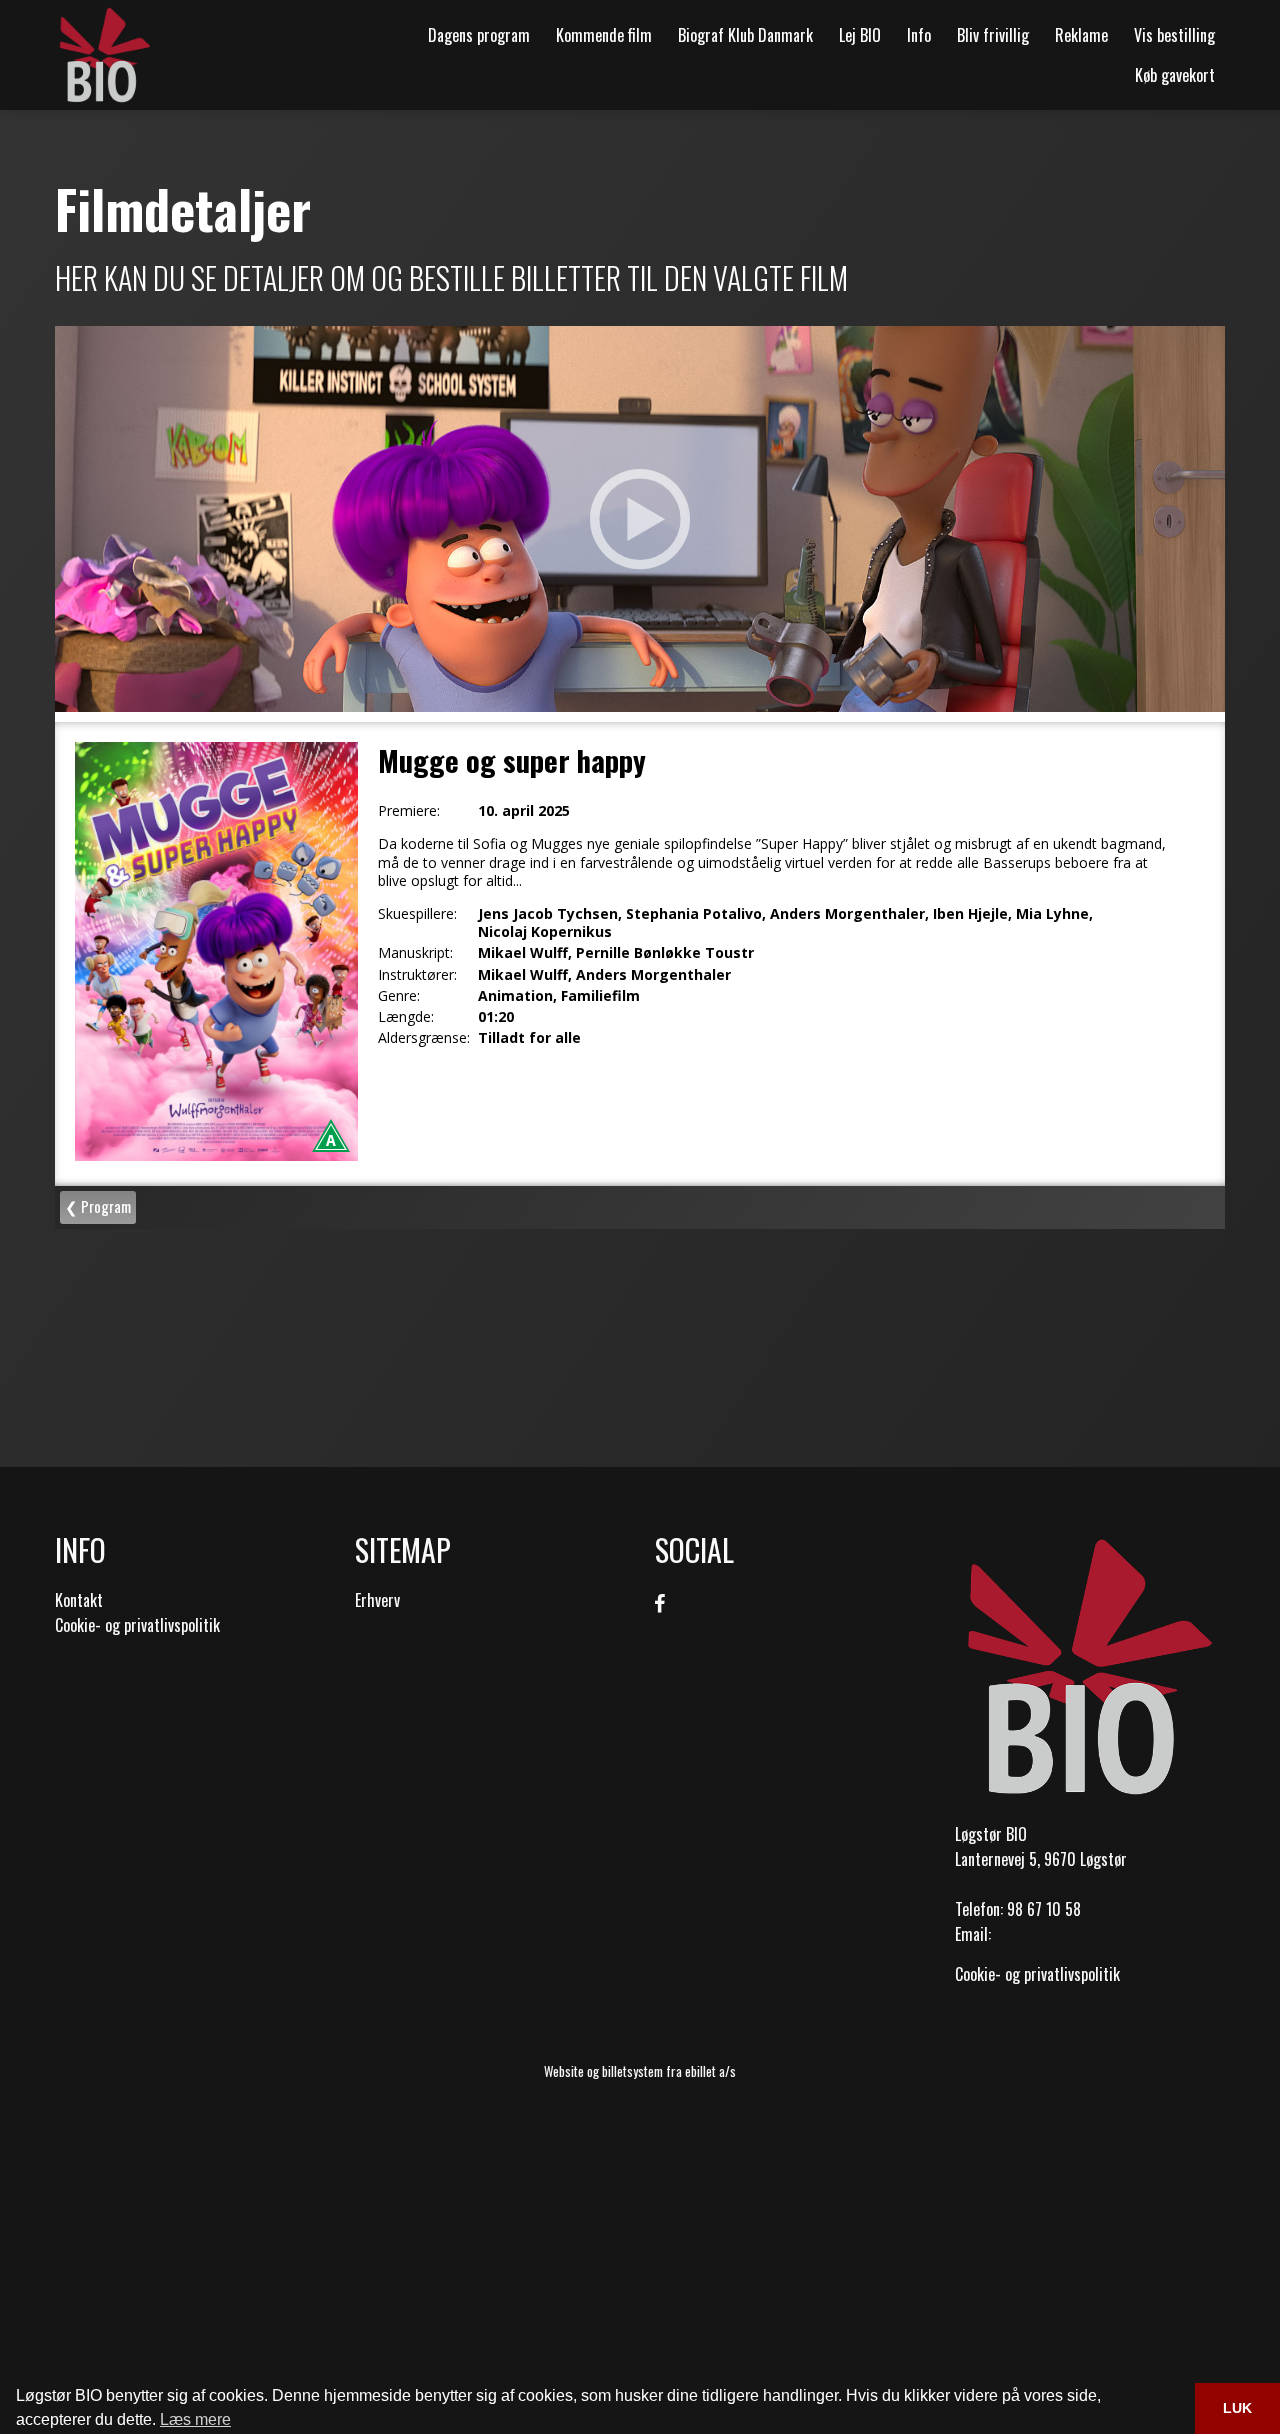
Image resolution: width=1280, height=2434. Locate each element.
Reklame (1081, 35)
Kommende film (604, 35)
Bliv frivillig (993, 35)
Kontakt (79, 1600)
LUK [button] (1237, 2408)
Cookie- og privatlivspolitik (137, 1625)
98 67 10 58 (1044, 1909)
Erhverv (377, 1600)
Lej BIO (860, 35)
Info (919, 35)
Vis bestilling (1174, 35)
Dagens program (479, 35)
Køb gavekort (1175, 75)
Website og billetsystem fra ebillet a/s (640, 2071)
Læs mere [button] (195, 2419)
